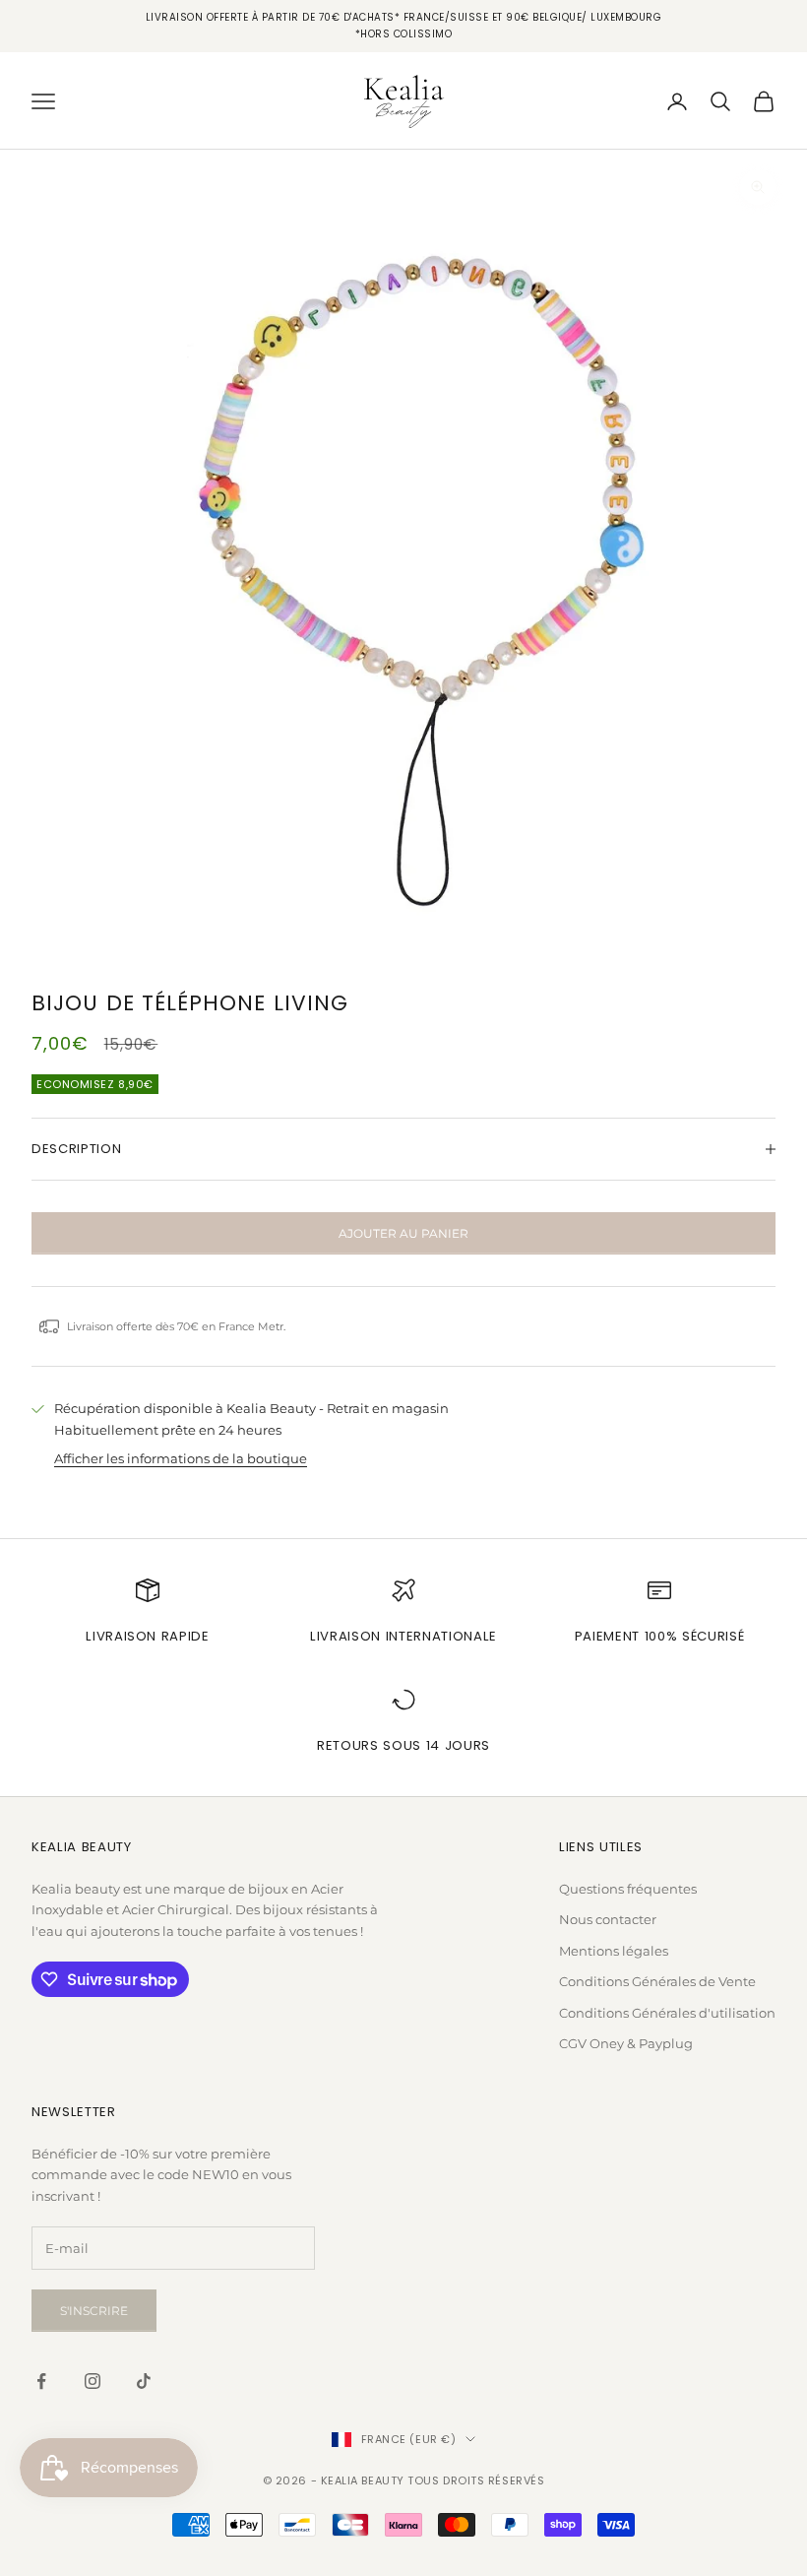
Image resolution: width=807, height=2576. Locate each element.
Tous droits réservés (476, 2480)
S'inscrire (94, 2311)
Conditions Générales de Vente (657, 1981)
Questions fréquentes (628, 1889)
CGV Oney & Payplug (626, 2043)
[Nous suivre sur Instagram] (93, 2381)
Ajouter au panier (403, 1233)
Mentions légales (614, 1951)
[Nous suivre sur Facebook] (41, 2381)
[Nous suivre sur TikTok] (144, 2381)
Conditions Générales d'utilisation (667, 2013)
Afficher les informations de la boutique (181, 1458)
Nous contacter (608, 1919)
